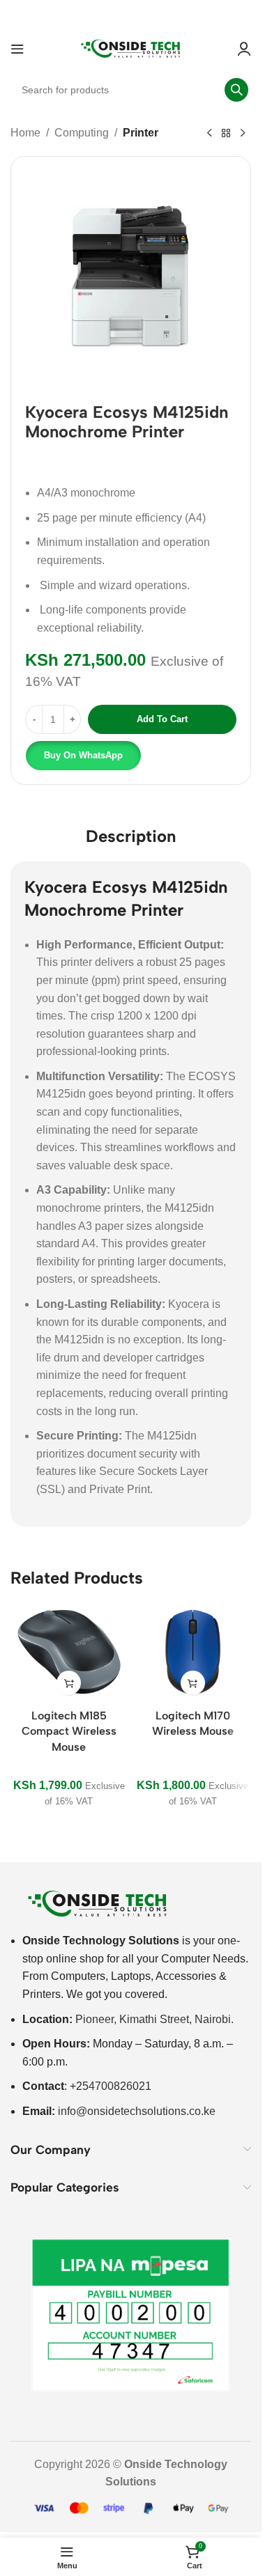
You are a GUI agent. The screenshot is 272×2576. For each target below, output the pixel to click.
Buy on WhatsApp (83, 755)
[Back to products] (226, 134)
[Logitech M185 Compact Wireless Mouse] (69, 1652)
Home (25, 133)
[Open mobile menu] (17, 49)
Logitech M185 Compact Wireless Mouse (69, 1731)
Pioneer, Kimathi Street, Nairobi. (154, 2019)
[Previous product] (209, 134)
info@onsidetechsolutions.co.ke (137, 2111)
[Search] (236, 90)
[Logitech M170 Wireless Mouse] (193, 1652)
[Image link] (98, 1903)
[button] (82, 756)
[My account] (244, 49)
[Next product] (243, 134)
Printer (141, 133)
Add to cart (162, 719)
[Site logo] (131, 48)
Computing (82, 133)
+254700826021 (111, 2086)
